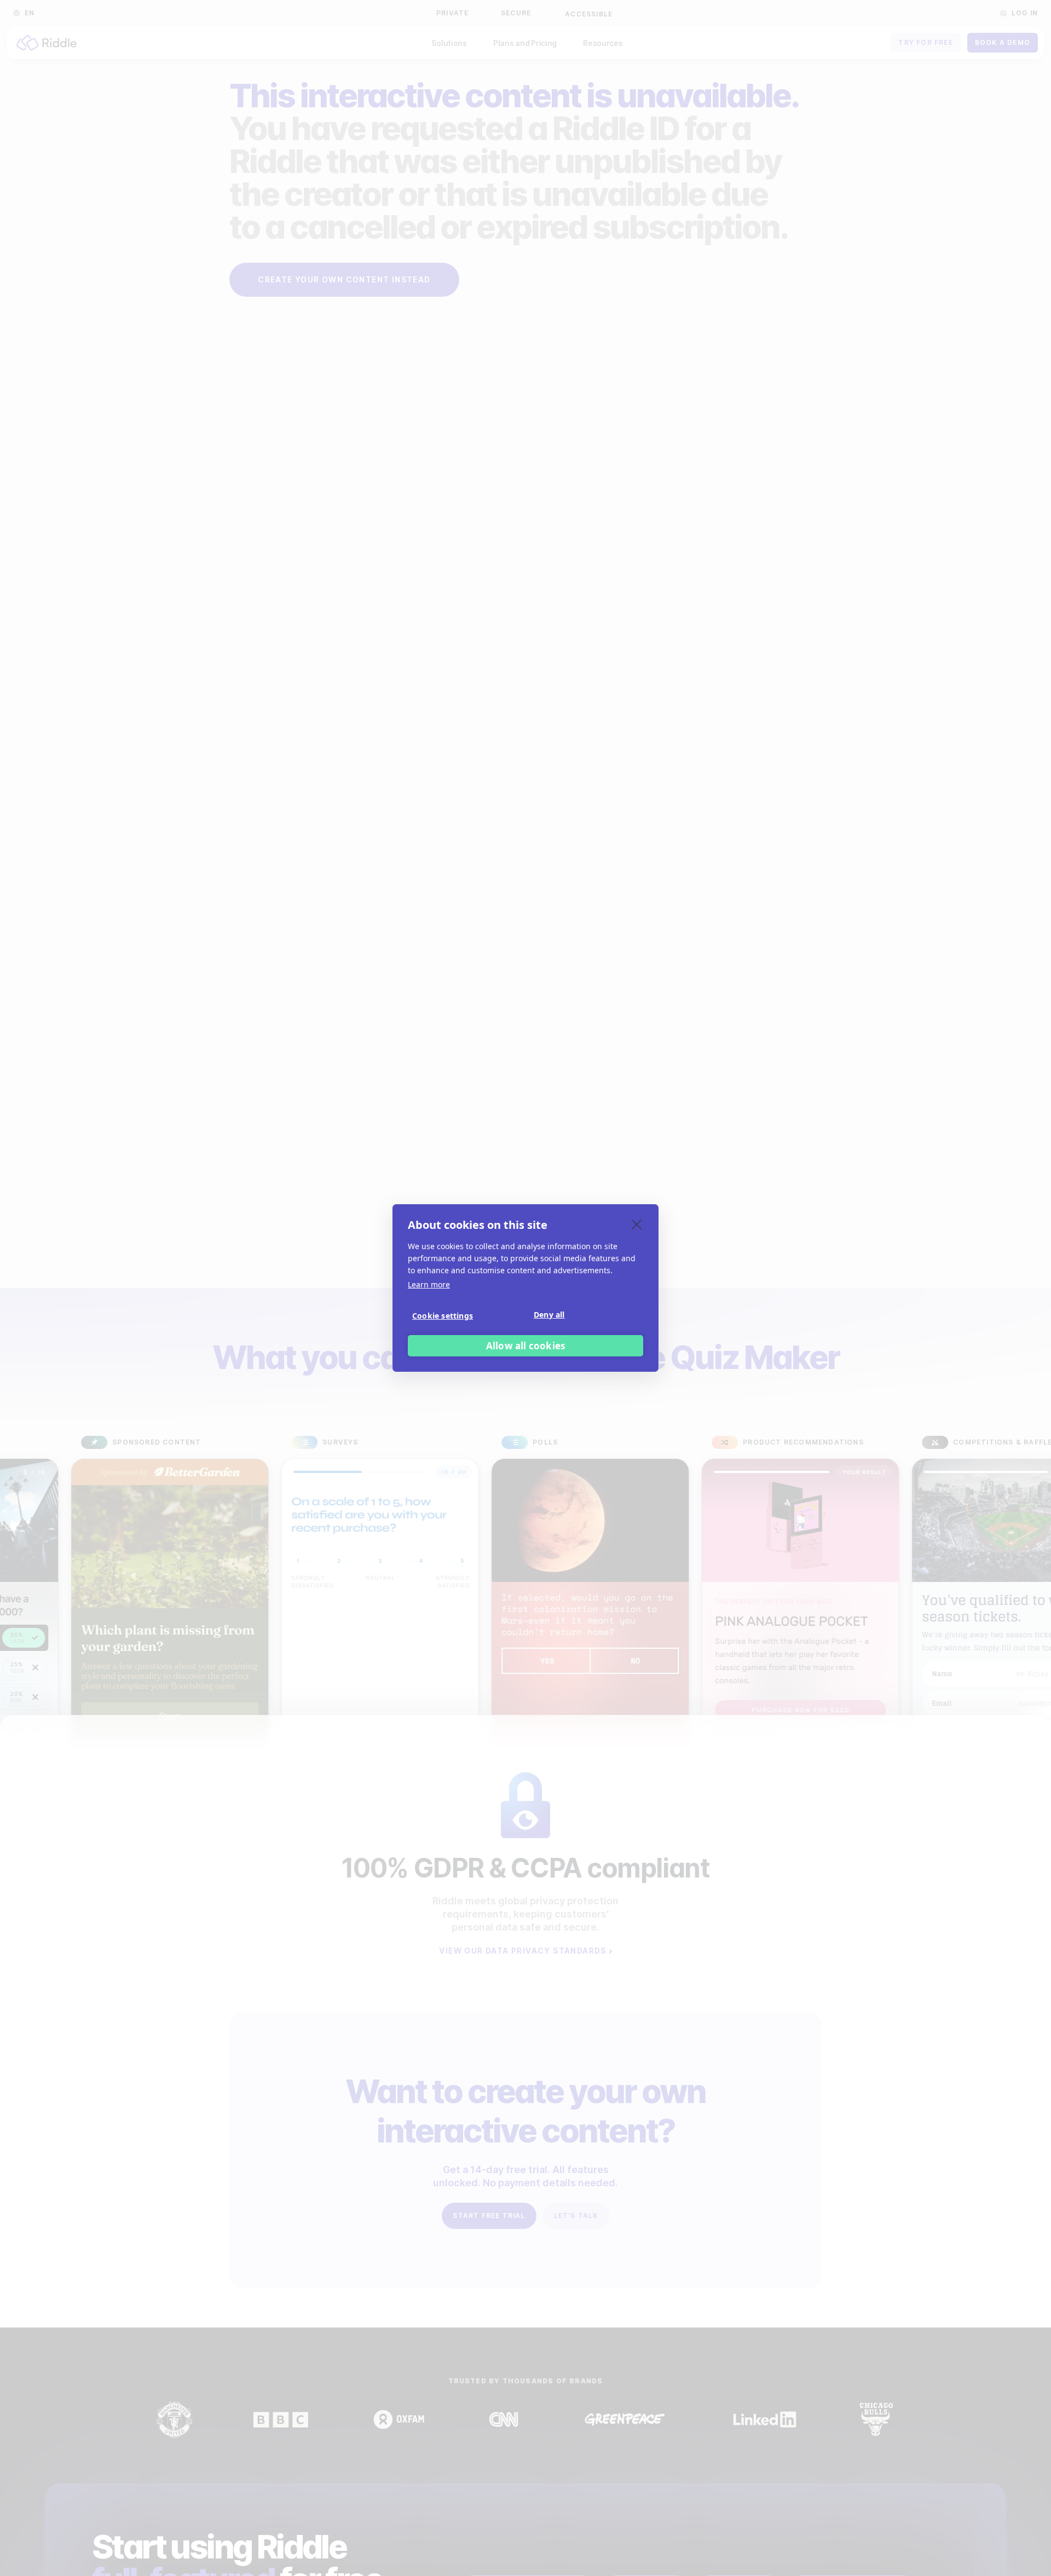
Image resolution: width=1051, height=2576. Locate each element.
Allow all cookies (525, 1346)
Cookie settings (443, 1316)
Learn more (429, 1284)
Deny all (549, 1315)
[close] (637, 1224)
